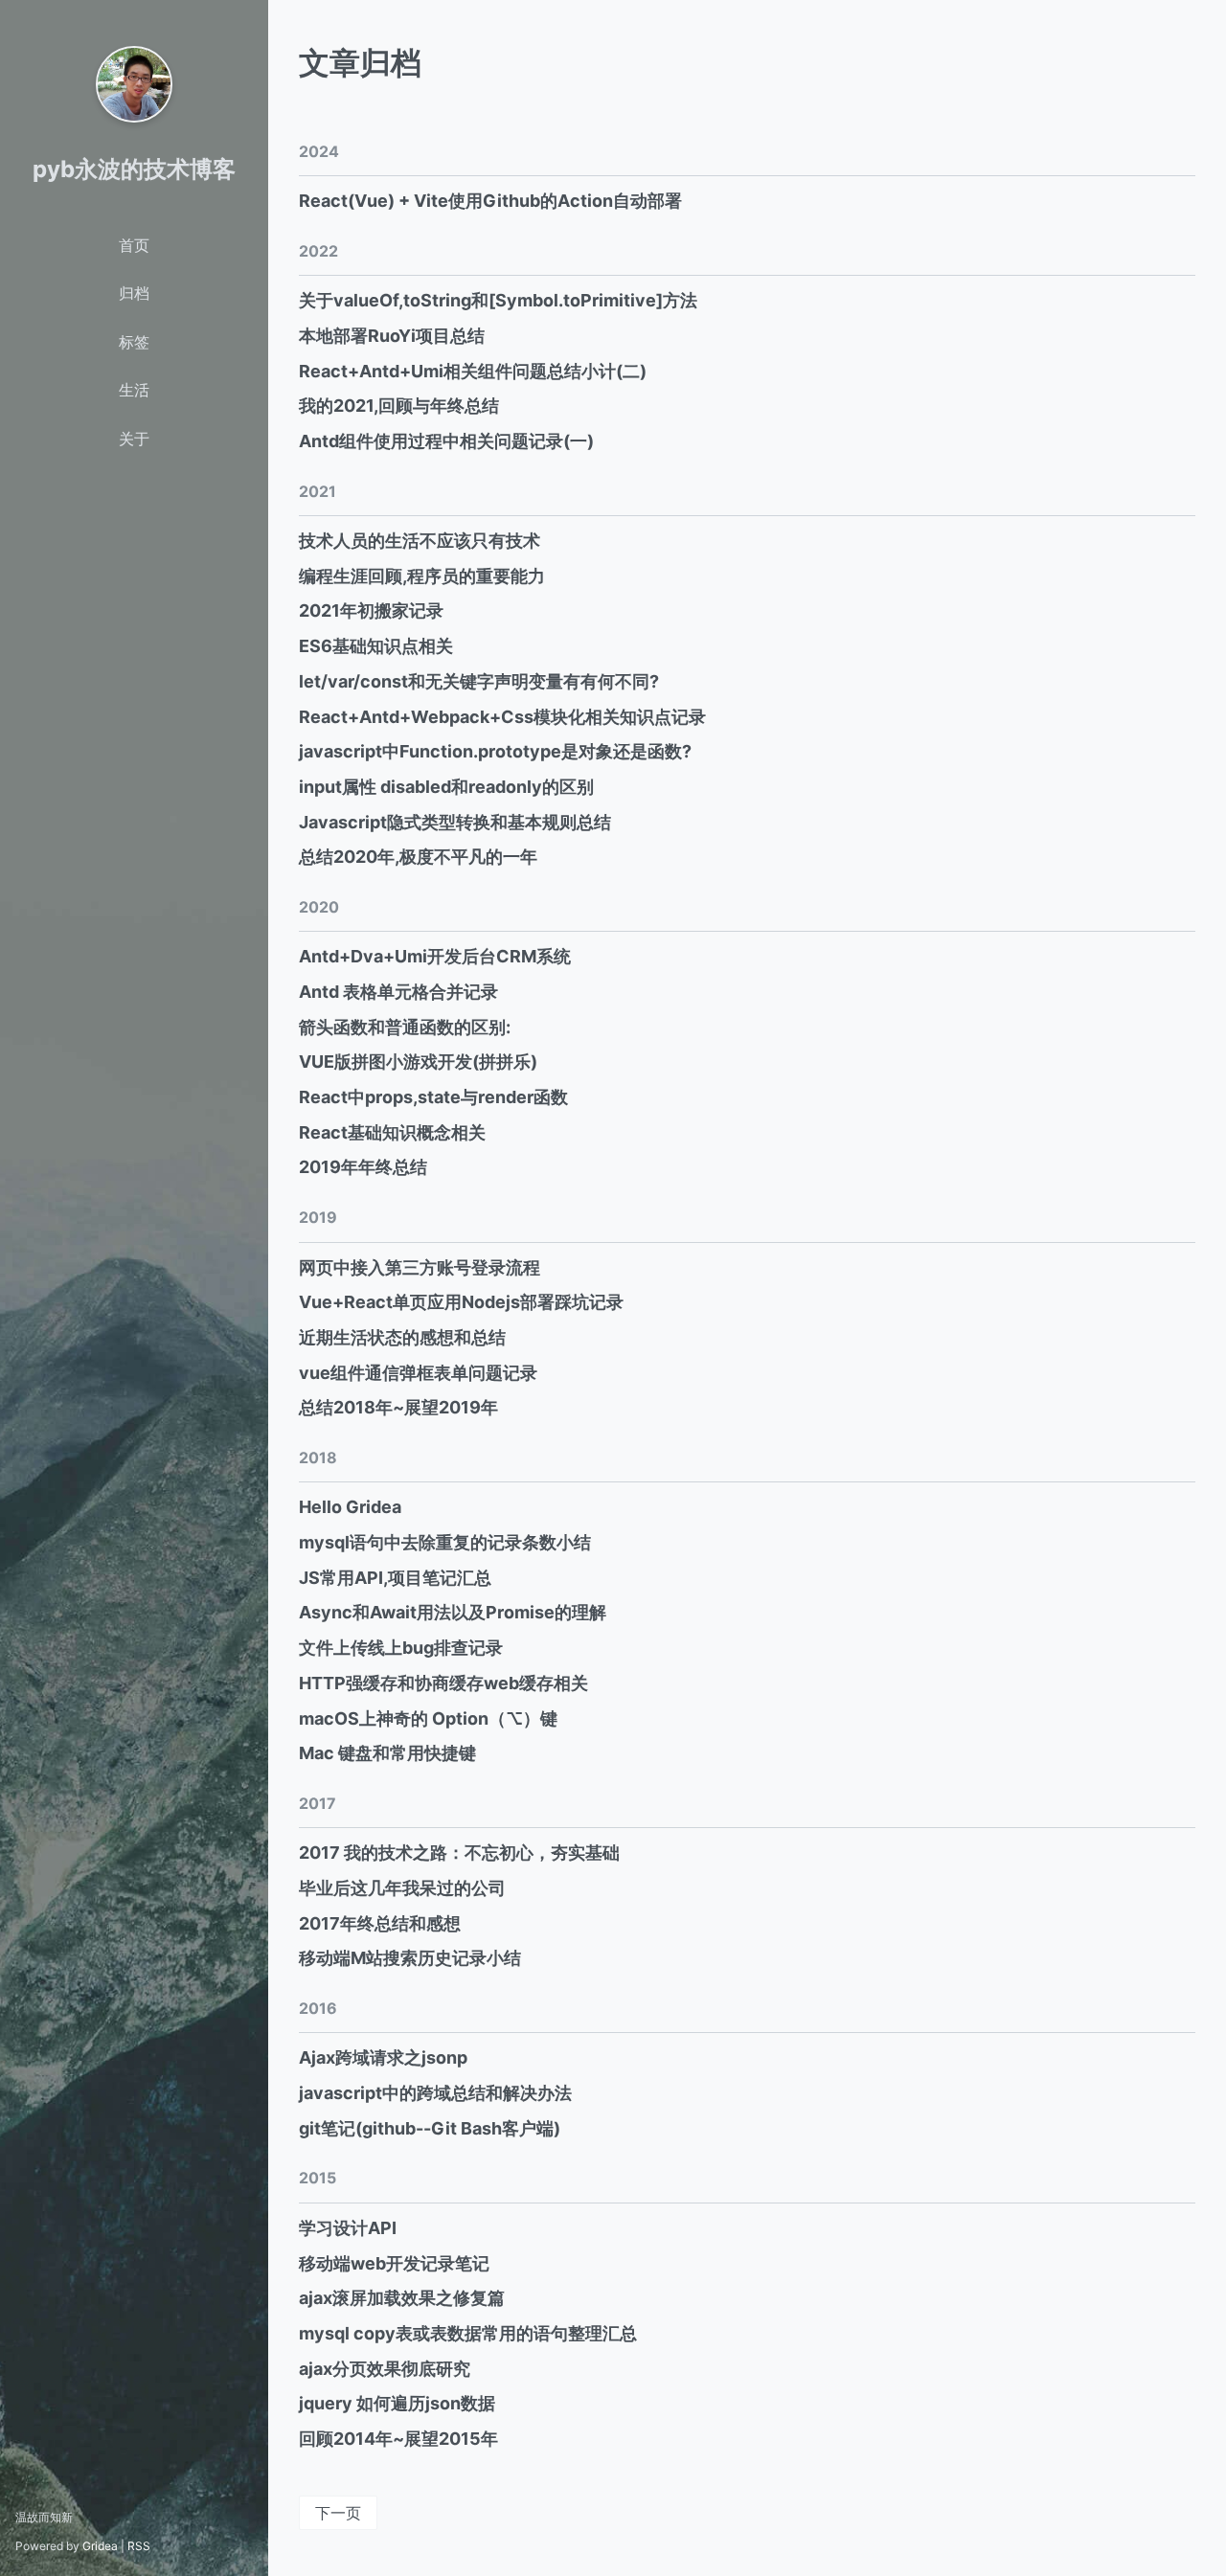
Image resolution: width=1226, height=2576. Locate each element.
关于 (134, 439)
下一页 (338, 2513)
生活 (134, 390)
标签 (134, 342)
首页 (134, 245)
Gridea (100, 2546)
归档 (134, 293)
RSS (139, 2546)
